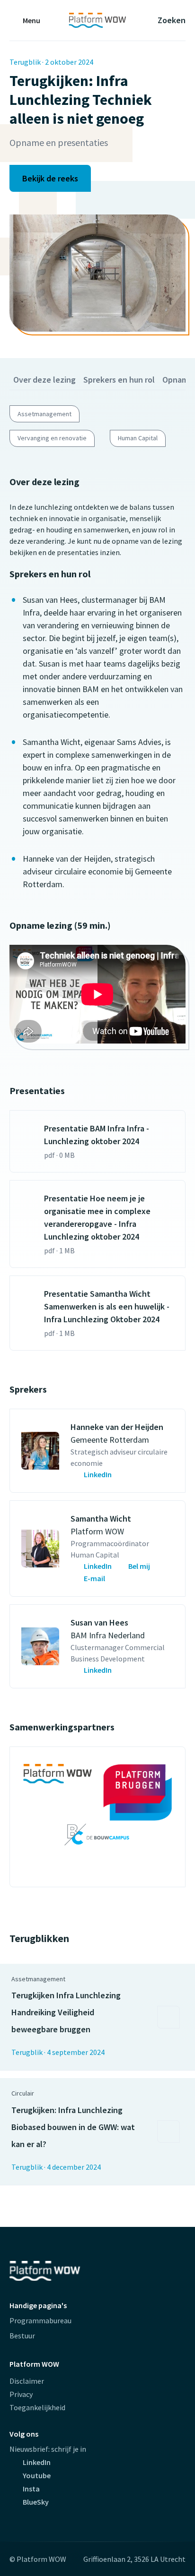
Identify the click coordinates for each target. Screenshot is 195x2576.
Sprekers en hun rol (119, 380)
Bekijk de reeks (50, 178)
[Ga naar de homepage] (97, 20)
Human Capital (138, 438)
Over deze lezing (44, 380)
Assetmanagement (44, 414)
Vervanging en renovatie (52, 438)
